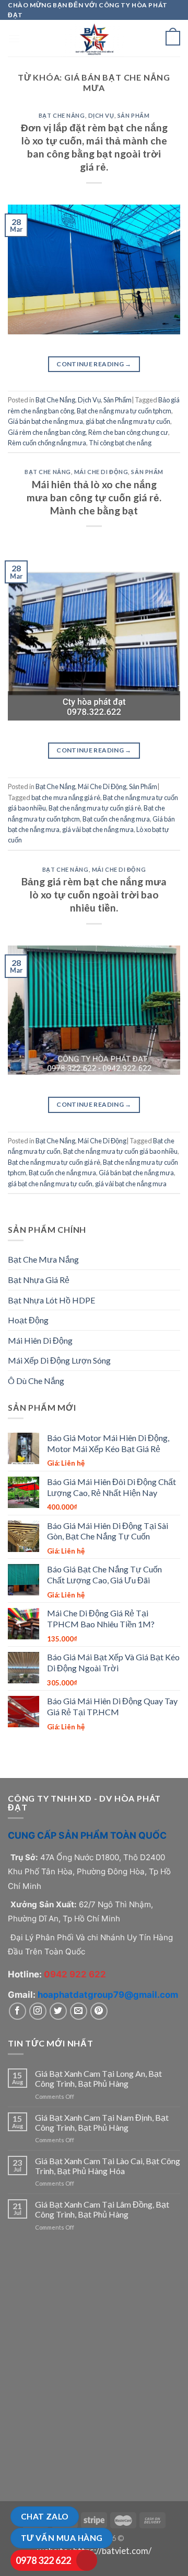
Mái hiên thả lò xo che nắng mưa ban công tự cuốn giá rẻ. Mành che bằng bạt (94, 497)
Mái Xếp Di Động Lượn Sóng (59, 1360)
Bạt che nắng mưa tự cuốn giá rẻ (95, 808)
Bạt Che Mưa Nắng (43, 1259)
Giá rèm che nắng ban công (47, 432)
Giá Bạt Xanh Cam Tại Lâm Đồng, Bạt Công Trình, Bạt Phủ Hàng (102, 2209)
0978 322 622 (43, 2560)
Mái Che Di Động (101, 472)
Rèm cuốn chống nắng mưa (47, 443)
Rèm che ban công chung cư (128, 432)
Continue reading (94, 364)
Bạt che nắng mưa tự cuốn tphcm (124, 411)
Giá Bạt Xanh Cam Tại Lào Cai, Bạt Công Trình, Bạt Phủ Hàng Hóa (108, 2166)
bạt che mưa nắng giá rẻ (66, 797)
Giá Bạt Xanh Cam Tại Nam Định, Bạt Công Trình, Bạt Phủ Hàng (102, 2122)
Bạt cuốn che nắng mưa (116, 819)
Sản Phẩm (133, 115)
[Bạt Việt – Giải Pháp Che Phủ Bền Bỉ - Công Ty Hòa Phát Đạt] (94, 38)
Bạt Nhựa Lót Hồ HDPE (51, 1300)
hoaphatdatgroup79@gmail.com (108, 1995)
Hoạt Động (28, 1320)
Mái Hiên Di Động (40, 1340)
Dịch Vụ (101, 115)
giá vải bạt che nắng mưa (98, 829)
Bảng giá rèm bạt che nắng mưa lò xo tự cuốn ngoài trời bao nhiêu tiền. (94, 895)
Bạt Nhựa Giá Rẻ (39, 1280)
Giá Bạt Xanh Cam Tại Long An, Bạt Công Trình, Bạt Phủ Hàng (98, 2078)
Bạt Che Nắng (62, 115)
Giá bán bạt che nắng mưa (45, 421)
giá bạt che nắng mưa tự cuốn (128, 421)
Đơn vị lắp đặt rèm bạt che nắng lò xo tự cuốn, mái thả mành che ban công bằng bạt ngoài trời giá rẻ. (94, 147)
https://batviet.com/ (112, 2551)
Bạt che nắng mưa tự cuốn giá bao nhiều (120, 1151)
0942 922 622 (75, 1974)
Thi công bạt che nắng (120, 443)
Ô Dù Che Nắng (36, 1381)
